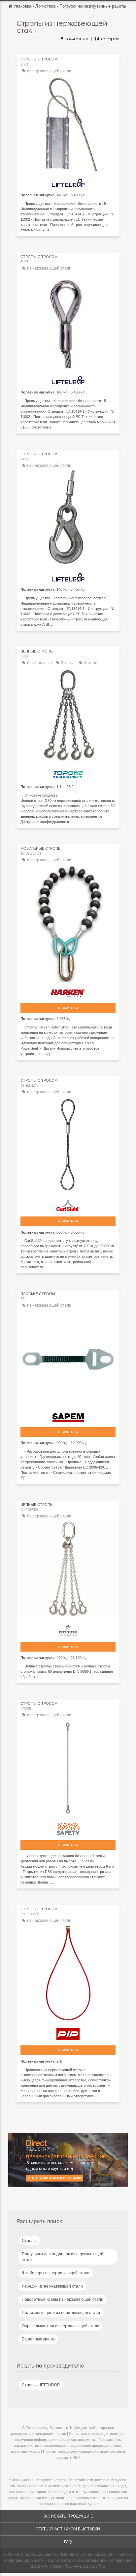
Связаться (68, 1008)
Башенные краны (38, 2339)
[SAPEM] (68, 1416)
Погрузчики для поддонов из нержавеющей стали (63, 2257)
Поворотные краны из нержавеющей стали (63, 2299)
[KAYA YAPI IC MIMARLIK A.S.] (68, 1827)
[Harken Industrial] (68, 992)
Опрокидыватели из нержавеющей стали (61, 2326)
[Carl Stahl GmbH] (68, 1204)
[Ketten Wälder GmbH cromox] (68, 1628)
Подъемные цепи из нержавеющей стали (61, 2313)
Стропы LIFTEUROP (41, 2385)
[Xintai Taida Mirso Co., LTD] (68, 773)
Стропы (29, 2241)
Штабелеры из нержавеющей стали (56, 2273)
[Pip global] (68, 2032)
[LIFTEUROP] (68, 181)
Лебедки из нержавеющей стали (52, 2286)
